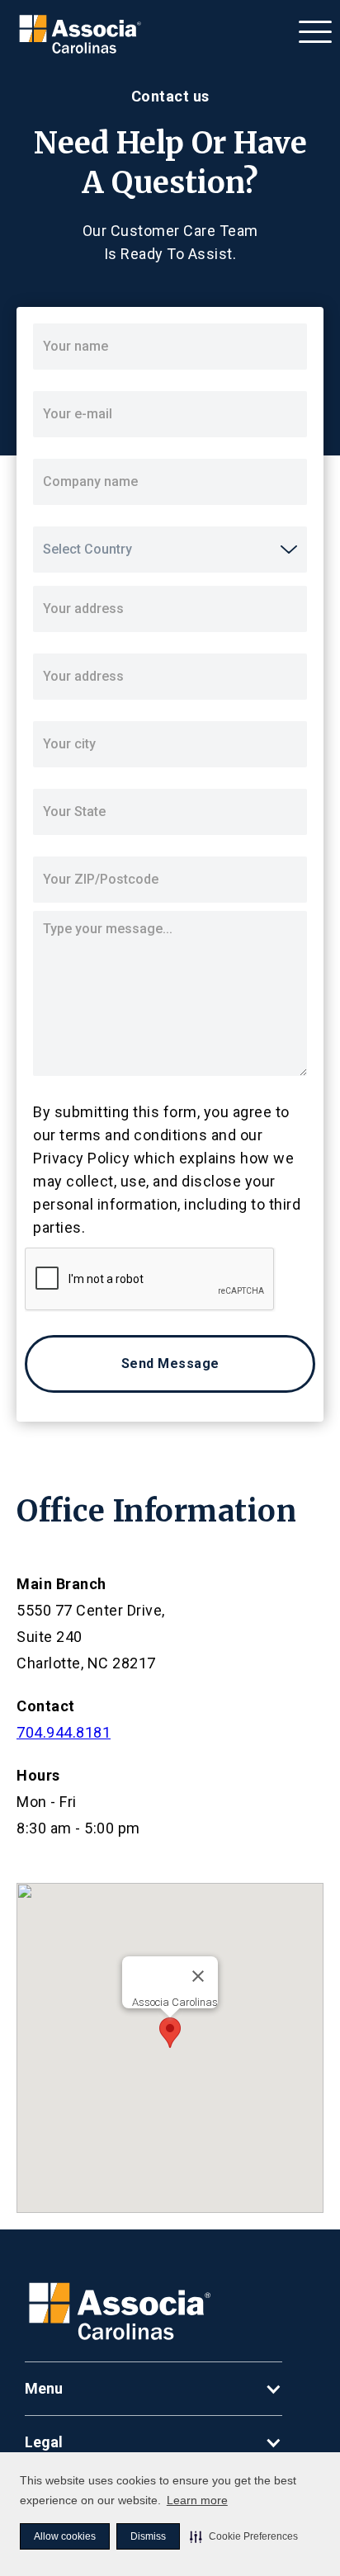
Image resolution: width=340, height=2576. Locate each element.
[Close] (198, 1976)
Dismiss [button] (148, 2536)
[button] (244, 2536)
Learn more (197, 2500)
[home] (76, 35)
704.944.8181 (64, 1732)
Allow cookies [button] (65, 2536)
